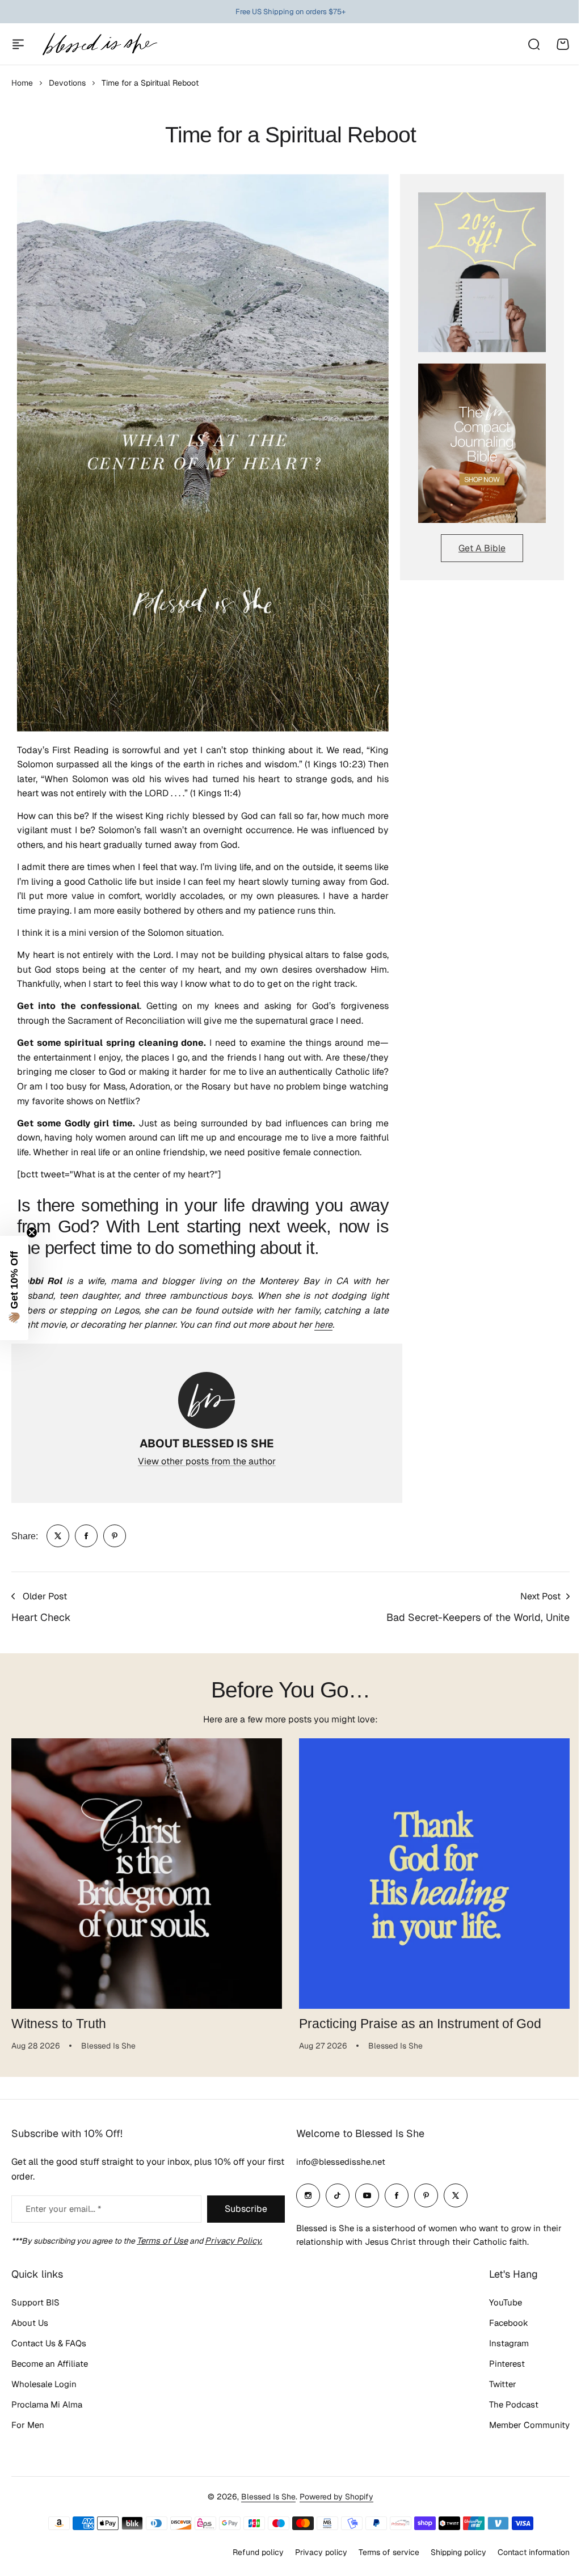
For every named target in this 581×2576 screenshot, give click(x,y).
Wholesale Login (44, 2384)
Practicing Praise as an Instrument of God (420, 2024)
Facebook (509, 2323)
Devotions (67, 83)
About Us (30, 2323)
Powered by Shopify (336, 2497)
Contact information (534, 2552)
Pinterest (507, 2364)
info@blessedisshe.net (341, 2162)
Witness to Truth (59, 2024)
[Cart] (563, 44)
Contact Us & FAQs (49, 2343)
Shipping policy (458, 2552)
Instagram (509, 2343)
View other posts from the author (207, 1461)
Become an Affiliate (50, 2364)
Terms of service (389, 2552)
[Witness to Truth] (147, 1874)
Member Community (529, 2425)
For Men (28, 2425)
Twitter (503, 2384)
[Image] (482, 272)
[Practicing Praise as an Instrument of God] (434, 1874)
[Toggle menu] (18, 44)
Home (22, 83)
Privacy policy (321, 2552)
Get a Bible (482, 548)
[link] (58, 1536)
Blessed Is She (268, 2497)
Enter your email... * (63, 2209)
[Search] (533, 44)
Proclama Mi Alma (47, 2404)
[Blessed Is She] (99, 44)
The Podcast (514, 2404)
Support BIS (35, 2302)
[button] (14, 1288)
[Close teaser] (32, 1232)
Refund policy (258, 2552)
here (323, 1325)
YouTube (506, 2302)
